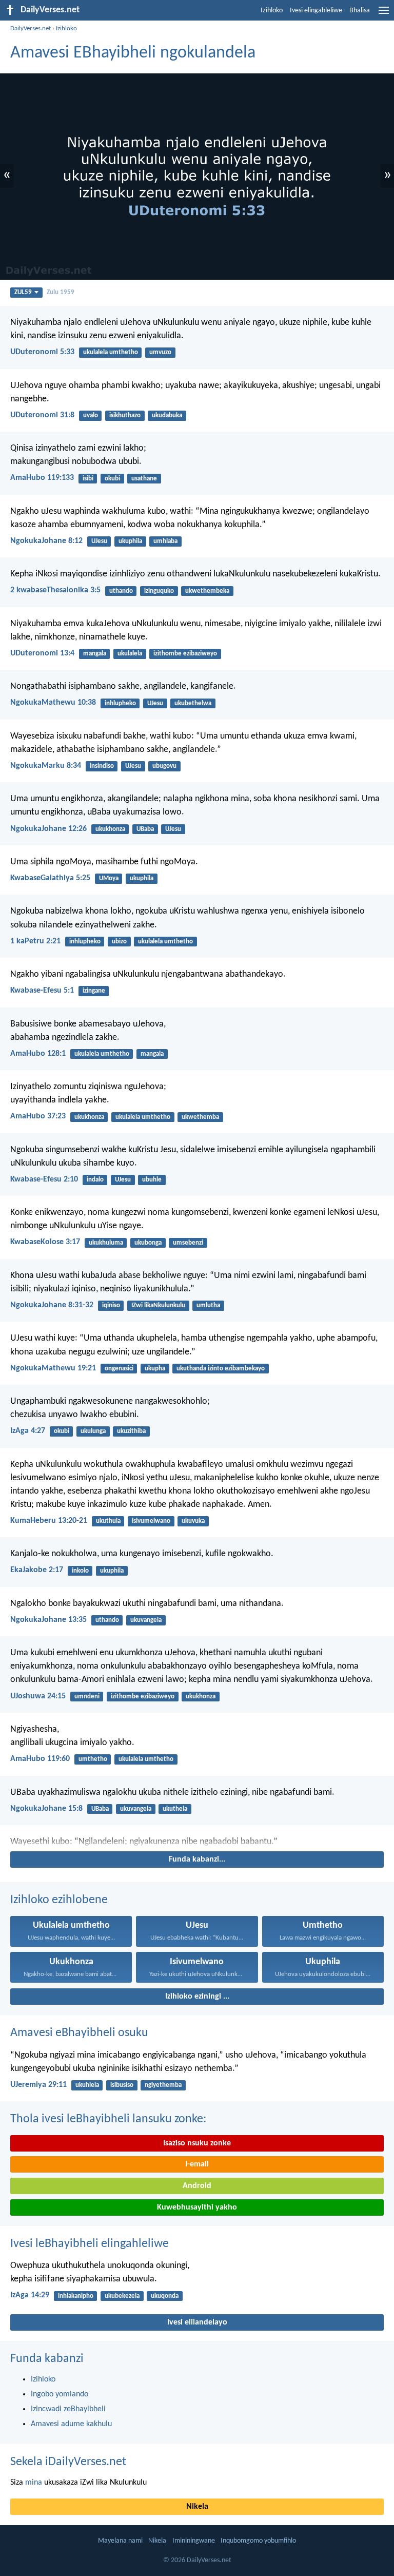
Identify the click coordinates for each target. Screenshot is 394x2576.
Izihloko (272, 11)
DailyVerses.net (31, 28)
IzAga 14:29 (30, 2295)
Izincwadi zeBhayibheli (68, 2409)
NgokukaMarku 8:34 (46, 766)
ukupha (155, 1369)
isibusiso (122, 2085)
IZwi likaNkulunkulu (158, 1305)
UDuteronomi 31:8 (42, 415)
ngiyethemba (163, 2085)
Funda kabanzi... (197, 1860)
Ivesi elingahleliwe (316, 11)
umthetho (93, 1759)
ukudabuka (167, 415)
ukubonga (148, 1243)
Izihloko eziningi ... (197, 1997)
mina (34, 2483)
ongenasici (119, 1369)
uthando (121, 591)
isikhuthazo (125, 415)
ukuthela (175, 1809)
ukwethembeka (207, 591)
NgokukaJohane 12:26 (48, 829)
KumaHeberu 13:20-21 (49, 1521)
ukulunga (93, 1431)
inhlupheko (120, 703)
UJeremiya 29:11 (38, 2085)
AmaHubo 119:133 (42, 478)
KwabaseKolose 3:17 (45, 1242)
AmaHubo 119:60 (40, 1759)
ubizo (119, 942)
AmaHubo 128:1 (38, 1054)
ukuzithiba (131, 1431)
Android (197, 2186)
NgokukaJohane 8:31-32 (52, 1305)
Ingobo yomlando (60, 2394)
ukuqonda (165, 2296)
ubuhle (152, 1180)
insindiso (102, 766)
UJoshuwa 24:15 (38, 1696)
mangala (95, 654)
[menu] (384, 14)
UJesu (99, 541)
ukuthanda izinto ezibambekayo (221, 1369)
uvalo (91, 415)
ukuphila (130, 541)
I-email (197, 2164)
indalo (95, 1180)
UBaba (145, 829)
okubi (112, 479)
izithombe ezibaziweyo (185, 654)
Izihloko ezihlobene (59, 1900)
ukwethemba (200, 1117)
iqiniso (111, 1305)
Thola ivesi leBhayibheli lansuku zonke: (108, 2119)
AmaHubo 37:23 (38, 1116)
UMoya (109, 878)
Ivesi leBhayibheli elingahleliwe (90, 2244)
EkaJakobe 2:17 (37, 1570)
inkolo (80, 1571)
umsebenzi (188, 1243)
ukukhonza (110, 829)
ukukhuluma (106, 1243)
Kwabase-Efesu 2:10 (44, 1179)
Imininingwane (194, 2541)
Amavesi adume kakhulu (71, 2424)
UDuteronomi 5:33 (42, 352)
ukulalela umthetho (111, 352)
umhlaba (165, 541)
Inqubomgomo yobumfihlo (258, 2541)
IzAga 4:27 (28, 1431)
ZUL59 (23, 292)
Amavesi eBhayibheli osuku (79, 2033)
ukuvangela (146, 1620)
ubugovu (164, 766)
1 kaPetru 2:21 (35, 941)
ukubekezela (122, 2296)
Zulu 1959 (61, 292)
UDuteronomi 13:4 (42, 653)
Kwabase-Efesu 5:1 (42, 991)
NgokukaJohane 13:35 (48, 1620)
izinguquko (159, 591)
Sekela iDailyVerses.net (68, 2462)
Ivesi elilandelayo (197, 2322)
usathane (144, 479)
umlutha (208, 1305)
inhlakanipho (76, 2296)
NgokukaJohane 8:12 (46, 541)
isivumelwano (151, 1521)
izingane (94, 991)
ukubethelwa (193, 703)
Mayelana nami (120, 2541)
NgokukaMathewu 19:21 (53, 1368)
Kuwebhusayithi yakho (197, 2207)
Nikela (197, 2507)
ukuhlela (87, 2085)
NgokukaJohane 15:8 (46, 1809)
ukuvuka (193, 1521)
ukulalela (130, 654)
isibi (88, 479)
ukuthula (108, 1521)
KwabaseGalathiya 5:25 (50, 878)
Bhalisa (360, 11)
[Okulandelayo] (197, 1842)
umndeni (87, 1697)
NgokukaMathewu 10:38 (53, 703)
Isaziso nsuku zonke (197, 2143)
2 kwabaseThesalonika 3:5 (55, 590)
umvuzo (160, 352)
